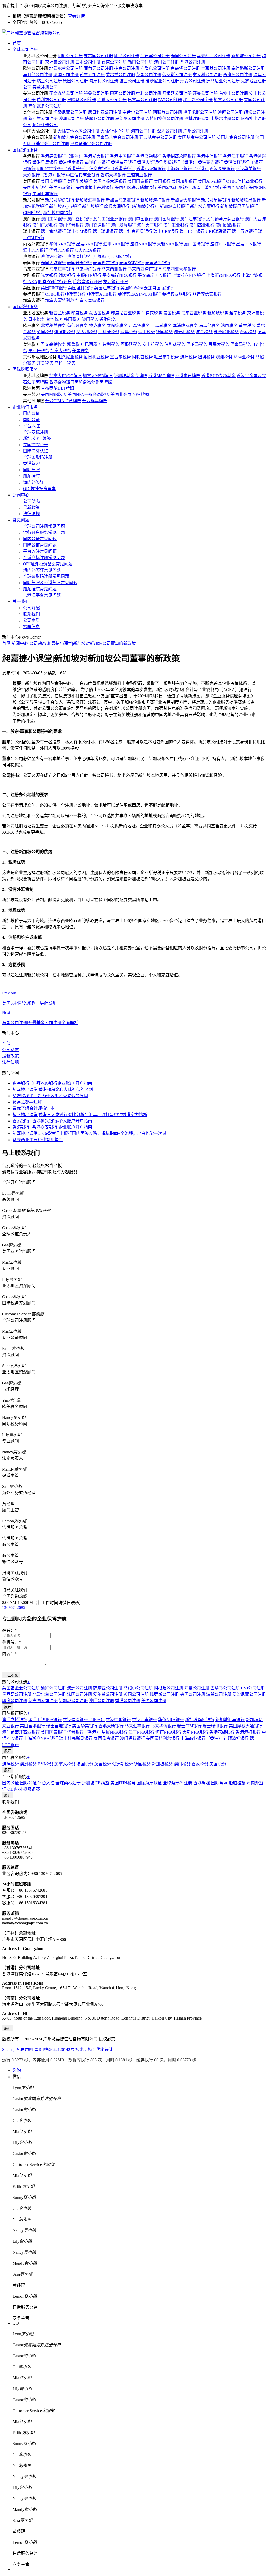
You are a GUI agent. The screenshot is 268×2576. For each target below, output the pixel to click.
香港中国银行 (122, 156)
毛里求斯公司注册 (200, 112)
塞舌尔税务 (120, 357)
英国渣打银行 (81, 288)
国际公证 (31, 420)
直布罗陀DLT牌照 (57, 388)
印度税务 (80, 313)
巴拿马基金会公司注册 (117, 137)
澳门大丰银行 (150, 225)
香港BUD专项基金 (218, 376)
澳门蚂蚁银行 (228, 225)
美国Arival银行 (211, 181)
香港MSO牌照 (161, 376)
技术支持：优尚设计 (94, 2049)
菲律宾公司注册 (155, 56)
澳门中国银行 (140, 219)
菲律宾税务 (152, 313)
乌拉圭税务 (65, 363)
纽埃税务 (206, 357)
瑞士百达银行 (244, 231)
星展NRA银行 (89, 244)
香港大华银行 (113, 175)
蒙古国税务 (99, 313)
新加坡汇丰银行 (90, 200)
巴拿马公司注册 (142, 100)
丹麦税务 (248, 332)
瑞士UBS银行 (166, 231)
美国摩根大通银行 (110, 181)
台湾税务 (54, 319)
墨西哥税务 (39, 351)
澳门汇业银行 (176, 225)
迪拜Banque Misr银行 (112, 257)
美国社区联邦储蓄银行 (136, 188)
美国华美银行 (80, 181)
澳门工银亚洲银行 (110, 219)
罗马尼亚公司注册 (223, 81)
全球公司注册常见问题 (44, 526)
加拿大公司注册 (228, 100)
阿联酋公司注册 (167, 112)
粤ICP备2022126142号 (54, 2049)
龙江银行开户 (116, 282)
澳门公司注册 (166, 62)
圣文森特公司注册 (66, 93)
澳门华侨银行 (71, 225)
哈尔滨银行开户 (87, 282)
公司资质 (31, 620)
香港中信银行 (209, 156)
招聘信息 (31, 627)
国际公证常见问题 (40, 545)
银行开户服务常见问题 (44, 533)
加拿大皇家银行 (90, 300)
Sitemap (9, 2049)
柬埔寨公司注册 (60, 62)
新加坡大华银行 (185, 200)
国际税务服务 (25, 307)
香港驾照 (31, 464)
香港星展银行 (45, 162)
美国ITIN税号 (36, 445)
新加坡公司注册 (246, 56)
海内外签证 (33, 482)
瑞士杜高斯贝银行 (136, 231)
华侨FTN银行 (61, 250)
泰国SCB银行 (132, 263)
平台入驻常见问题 (40, 551)
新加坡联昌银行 (246, 200)
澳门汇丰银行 (193, 219)
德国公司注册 (75, 81)
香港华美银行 (248, 169)
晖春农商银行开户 (55, 282)
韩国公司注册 (140, 62)
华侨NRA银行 (62, 244)
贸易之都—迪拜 (27, 1102)
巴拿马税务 (241, 344)
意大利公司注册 (207, 75)
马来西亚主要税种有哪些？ (38, 1140)
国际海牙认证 (36, 451)
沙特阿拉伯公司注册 (164, 119)
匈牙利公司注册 (104, 81)
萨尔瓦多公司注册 (45, 106)
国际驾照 (31, 470)
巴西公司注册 (122, 93)
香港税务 (108, 319)
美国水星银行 (36, 188)
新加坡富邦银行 (174, 206)
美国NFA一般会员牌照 (88, 395)
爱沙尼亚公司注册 (162, 81)
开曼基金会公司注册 (158, 137)
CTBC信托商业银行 (244, 181)
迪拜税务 (188, 357)
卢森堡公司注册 (185, 68)
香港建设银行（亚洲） (62, 156)
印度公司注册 (70, 56)
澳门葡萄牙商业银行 (225, 219)
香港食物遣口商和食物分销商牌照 (81, 382)
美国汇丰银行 (45, 194)
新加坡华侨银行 (60, 200)
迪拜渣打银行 (80, 257)
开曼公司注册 (205, 93)
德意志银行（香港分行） (112, 169)
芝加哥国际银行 (159, 288)
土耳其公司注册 (216, 68)
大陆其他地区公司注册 (79, 131)
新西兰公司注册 (43, 119)
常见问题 (21, 520)
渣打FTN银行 (223, 244)
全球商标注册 (36, 432)
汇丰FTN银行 (35, 250)
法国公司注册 (66, 75)
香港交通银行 (149, 156)
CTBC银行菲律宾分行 (65, 294)
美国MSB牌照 (54, 395)
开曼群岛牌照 (95, 401)
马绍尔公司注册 (130, 119)
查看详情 (76, 16)
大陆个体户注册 (115, 131)
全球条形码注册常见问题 (46, 576)
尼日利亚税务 (96, 357)
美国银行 (162, 181)
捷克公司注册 (127, 68)
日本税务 (37, 319)
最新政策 (31, 507)
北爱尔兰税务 (53, 326)
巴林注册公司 (197, 119)
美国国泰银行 (140, 181)
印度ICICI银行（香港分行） (62, 169)
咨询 (17, 2070)
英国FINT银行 (54, 288)
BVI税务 (46, 1764)
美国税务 (81, 351)
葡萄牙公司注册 (98, 68)
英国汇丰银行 (107, 288)
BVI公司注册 (170, 100)
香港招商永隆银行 (179, 156)
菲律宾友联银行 (177, 294)
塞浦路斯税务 (185, 326)
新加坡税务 (218, 313)
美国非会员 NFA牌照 (130, 395)
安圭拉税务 (153, 344)
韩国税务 (72, 319)
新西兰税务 (60, 313)
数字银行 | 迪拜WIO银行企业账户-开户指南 (52, 1083)
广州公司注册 (196, 131)
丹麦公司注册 (193, 81)
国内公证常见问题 (40, 539)
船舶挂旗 (31, 476)
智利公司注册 (149, 93)
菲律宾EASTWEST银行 (139, 294)
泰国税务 (172, 313)
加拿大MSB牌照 (98, 376)
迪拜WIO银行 (53, 257)
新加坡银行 (93, 206)
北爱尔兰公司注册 (66, 68)
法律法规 (31, 514)
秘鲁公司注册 (96, 93)
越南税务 (238, 313)
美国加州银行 (184, 181)
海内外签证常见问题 (42, 570)
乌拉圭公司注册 (233, 93)
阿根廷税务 (131, 344)
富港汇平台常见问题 (42, 595)
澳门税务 (90, 319)
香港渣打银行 (237, 162)
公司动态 (31, 501)
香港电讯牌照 (188, 376)
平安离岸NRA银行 (119, 275)
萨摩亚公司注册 (99, 119)
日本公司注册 (88, 62)
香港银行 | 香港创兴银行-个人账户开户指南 (52, 1121)
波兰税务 (204, 332)
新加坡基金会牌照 (130, 376)
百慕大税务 (219, 344)
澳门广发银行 (45, 225)
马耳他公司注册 (38, 75)
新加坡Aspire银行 (65, 206)
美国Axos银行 (62, 188)
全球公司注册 (25, 50)
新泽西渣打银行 (207, 188)
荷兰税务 (247, 326)
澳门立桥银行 (80, 219)
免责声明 (25, 2049)
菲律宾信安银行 (207, 294)
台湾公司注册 (114, 62)
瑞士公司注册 (49, 81)
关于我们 (21, 602)
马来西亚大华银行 (179, 269)
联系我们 (31, 614)
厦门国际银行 (197, 244)
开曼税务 (45, 363)
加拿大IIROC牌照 (65, 376)
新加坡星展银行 (216, 200)
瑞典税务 (129, 332)
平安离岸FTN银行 (154, 275)
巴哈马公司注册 (82, 100)
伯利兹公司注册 (51, 100)
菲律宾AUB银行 (102, 294)
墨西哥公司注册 (198, 100)
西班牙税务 (109, 332)
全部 (6, 1043)
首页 (17, 43)
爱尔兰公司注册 (120, 75)
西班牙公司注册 (238, 75)
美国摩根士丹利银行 (95, 188)
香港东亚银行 (124, 162)
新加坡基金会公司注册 (74, 137)
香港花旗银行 (210, 162)
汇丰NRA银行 (116, 244)
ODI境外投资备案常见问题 (48, 564)
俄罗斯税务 (65, 332)
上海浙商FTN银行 (189, 275)
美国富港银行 (53, 181)
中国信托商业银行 (83, 175)
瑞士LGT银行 (192, 231)
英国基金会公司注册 (236, 137)
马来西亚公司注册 (214, 56)
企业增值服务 (25, 407)
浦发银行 (67, 275)
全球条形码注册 (38, 457)
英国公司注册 (149, 75)
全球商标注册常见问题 (44, 558)
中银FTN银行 (89, 275)
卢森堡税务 (139, 326)
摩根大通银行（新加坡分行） (131, 206)
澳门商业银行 (202, 225)
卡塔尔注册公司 (225, 119)
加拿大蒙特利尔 (60, 300)
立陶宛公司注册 (155, 68)
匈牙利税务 (184, 332)
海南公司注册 (143, 131)
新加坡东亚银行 (205, 206)
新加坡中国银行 (58, 213)
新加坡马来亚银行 (122, 200)
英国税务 (45, 332)
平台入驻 (31, 426)
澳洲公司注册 (71, 119)
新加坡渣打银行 (155, 200)
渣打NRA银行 (143, 244)
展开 (8, 1707)
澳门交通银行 (97, 225)
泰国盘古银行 (106, 263)
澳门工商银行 (53, 219)
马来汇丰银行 (62, 269)
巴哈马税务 (197, 344)
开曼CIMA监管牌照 (63, 401)
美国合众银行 (235, 188)
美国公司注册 (154, 1701)
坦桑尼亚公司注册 (70, 112)
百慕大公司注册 (112, 100)
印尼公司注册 (127, 56)
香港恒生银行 (71, 162)
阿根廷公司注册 (177, 93)
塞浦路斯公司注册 (248, 68)
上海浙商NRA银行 (224, 275)
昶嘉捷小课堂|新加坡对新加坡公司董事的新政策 (91, 643)
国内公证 (31, 413)
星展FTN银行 (249, 244)
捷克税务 (97, 326)
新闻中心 (21, 495)
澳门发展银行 (124, 225)
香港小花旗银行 (151, 169)
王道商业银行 (139, 175)
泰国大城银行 (53, 263)
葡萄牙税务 (77, 326)
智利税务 (111, 344)
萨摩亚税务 (244, 357)
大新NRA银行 (170, 244)
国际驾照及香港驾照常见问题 (50, 583)
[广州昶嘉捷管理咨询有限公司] (31, 33)
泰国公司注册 (183, 56)
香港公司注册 (193, 62)
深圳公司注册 (170, 131)
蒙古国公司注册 (98, 56)
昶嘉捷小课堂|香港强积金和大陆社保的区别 (53, 1089)
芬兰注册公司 (45, 87)
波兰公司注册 (132, 81)
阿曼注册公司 (45, 125)
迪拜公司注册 (230, 112)
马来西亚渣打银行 (144, 269)
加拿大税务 (61, 351)
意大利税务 (87, 332)
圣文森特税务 (53, 344)
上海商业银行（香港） (188, 169)
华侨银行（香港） (180, 162)
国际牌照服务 (25, 369)
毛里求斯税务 (166, 357)
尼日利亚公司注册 (105, 112)
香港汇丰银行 (236, 156)
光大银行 (49, 275)
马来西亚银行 (114, 269)
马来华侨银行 (88, 269)
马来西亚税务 (194, 313)
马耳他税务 (209, 326)
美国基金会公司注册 (197, 137)
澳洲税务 (224, 357)
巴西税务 (93, 344)
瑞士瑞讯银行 (105, 231)
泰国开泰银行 (80, 263)
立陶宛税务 (117, 326)
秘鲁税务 (75, 344)
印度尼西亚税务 (126, 313)
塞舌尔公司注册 (137, 112)
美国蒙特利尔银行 (174, 188)
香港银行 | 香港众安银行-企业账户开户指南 (52, 1127)
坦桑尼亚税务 (70, 357)
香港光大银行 (96, 156)
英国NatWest (132, 288)
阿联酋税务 (142, 357)
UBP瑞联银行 (218, 231)
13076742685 (14, 1608)
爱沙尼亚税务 (226, 332)
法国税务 (229, 326)
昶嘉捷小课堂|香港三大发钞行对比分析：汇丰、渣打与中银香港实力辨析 (80, 1115)
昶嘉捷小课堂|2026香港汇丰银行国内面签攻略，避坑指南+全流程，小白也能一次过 (90, 1133)
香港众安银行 (222, 169)
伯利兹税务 (175, 344)
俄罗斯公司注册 (177, 75)
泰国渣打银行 (158, 263)
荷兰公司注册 (92, 75)
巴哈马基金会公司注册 (91, 144)
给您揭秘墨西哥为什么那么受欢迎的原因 (50, 1096)
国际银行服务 (25, 150)
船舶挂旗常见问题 (40, 589)
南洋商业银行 (97, 162)
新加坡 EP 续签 (37, 438)
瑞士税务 (147, 332)
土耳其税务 (161, 326)
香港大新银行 (150, 162)
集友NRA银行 (88, 250)
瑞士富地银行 (53, 231)
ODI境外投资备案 (39, 489)
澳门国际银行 (166, 219)
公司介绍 (31, 608)
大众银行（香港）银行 (44, 175)
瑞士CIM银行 (79, 231)
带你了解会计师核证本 (33, 1108)
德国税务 (164, 332)
